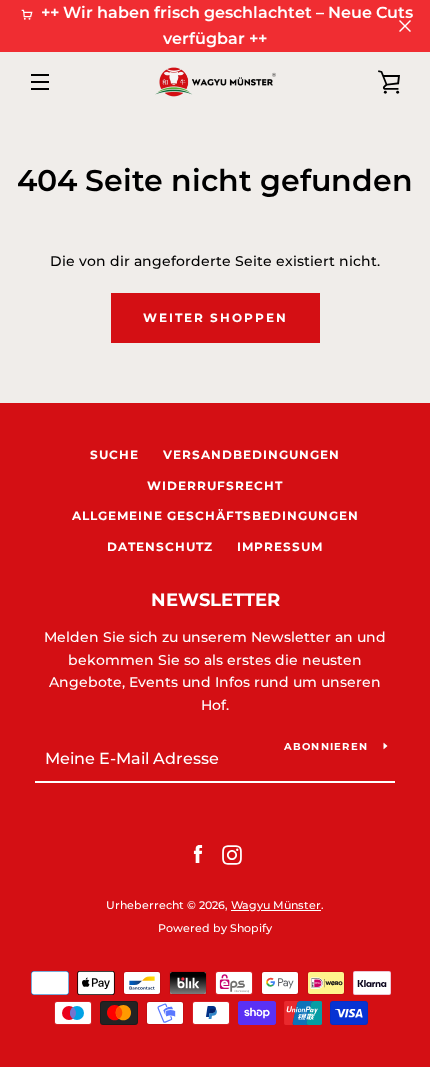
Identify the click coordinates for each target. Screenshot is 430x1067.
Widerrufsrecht (215, 485)
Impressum (280, 546)
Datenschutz (160, 546)
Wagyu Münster (276, 905)
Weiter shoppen (215, 317)
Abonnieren (326, 746)
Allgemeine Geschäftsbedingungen (215, 515)
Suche (114, 454)
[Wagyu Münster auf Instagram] (232, 854)
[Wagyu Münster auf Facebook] (198, 854)
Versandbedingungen (251, 454)
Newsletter (215, 600)
